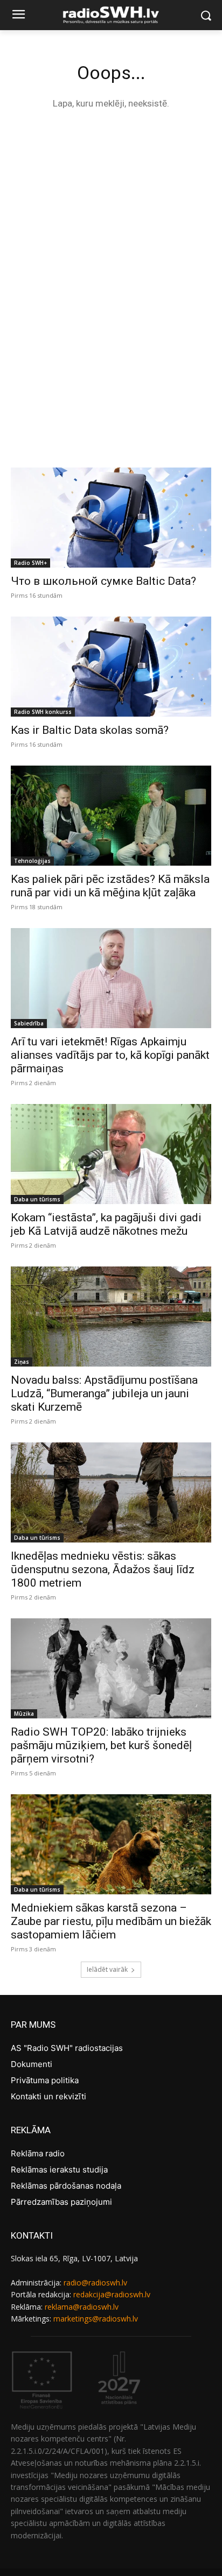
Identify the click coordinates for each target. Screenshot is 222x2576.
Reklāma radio (38, 2153)
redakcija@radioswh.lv (112, 2294)
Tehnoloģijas (32, 861)
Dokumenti (32, 2064)
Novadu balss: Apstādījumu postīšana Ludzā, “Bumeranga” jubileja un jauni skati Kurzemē (104, 1393)
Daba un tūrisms (37, 1199)
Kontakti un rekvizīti (48, 2096)
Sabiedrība (29, 1023)
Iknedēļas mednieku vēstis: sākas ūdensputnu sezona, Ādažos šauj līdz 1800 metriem (103, 1569)
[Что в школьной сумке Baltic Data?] (111, 518)
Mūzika (24, 1714)
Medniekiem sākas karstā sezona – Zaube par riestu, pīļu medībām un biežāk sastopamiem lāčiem (111, 1921)
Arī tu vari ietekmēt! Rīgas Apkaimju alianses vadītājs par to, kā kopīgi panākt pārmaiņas (110, 1055)
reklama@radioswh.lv (82, 2307)
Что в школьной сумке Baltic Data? (103, 581)
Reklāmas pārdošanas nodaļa (66, 2186)
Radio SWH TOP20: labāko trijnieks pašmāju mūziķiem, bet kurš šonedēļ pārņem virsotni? (101, 1745)
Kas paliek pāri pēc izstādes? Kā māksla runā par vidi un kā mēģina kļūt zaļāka (110, 886)
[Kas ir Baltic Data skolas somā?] (111, 667)
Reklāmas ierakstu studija (59, 2170)
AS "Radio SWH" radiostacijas (67, 2048)
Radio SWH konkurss (43, 712)
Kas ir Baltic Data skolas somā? (90, 730)
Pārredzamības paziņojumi (61, 2202)
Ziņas (22, 1362)
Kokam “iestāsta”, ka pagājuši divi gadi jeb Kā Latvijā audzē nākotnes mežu (106, 1224)
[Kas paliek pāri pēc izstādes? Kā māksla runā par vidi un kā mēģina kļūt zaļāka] (111, 816)
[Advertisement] (111, 238)
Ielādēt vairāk (107, 1969)
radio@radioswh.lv (95, 2283)
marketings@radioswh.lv (96, 2319)
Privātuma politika (45, 2080)
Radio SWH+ (30, 563)
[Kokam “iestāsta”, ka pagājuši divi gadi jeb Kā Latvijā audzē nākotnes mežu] (111, 1154)
